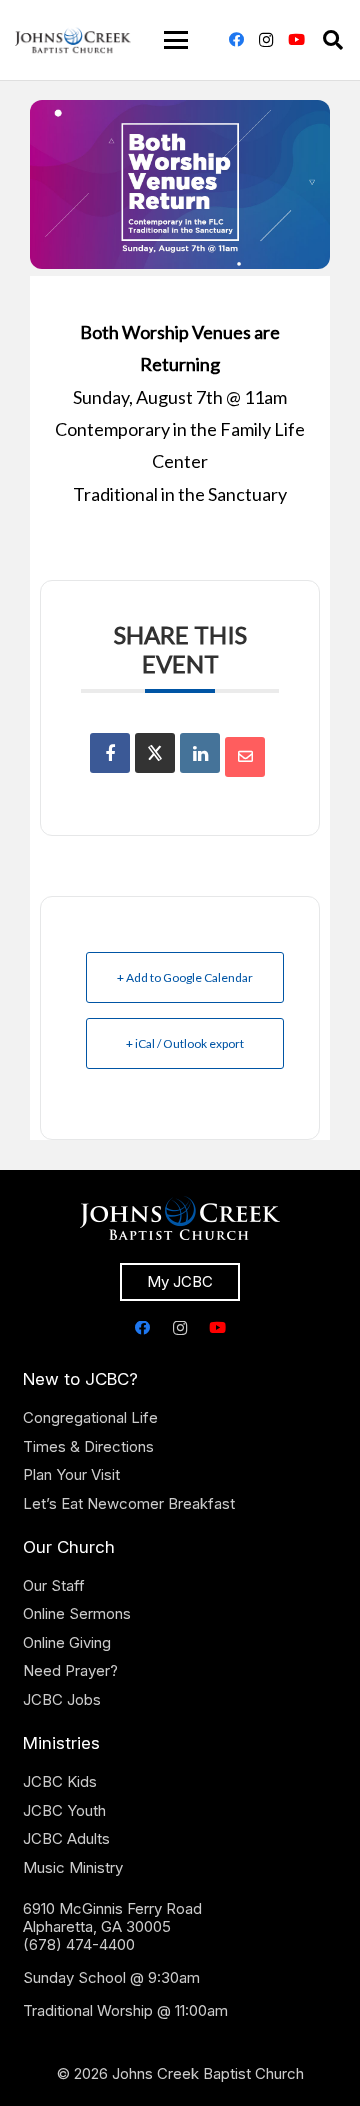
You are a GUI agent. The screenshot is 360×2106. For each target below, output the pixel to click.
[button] (176, 40)
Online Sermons (77, 1613)
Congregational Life (90, 1417)
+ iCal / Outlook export (185, 1043)
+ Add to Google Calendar (185, 977)
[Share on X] (155, 753)
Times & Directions (88, 1446)
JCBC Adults (66, 1838)
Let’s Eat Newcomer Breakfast (129, 1503)
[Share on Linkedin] (200, 753)
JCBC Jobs (62, 1699)
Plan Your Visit (71, 1474)
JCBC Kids (60, 1781)
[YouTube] (296, 40)
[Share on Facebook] (110, 753)
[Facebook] (236, 40)
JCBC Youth (64, 1810)
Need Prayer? (70, 1670)
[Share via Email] (245, 757)
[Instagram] (266, 40)
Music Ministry (73, 1867)
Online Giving (67, 1642)
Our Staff (54, 1585)
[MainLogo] (73, 40)
